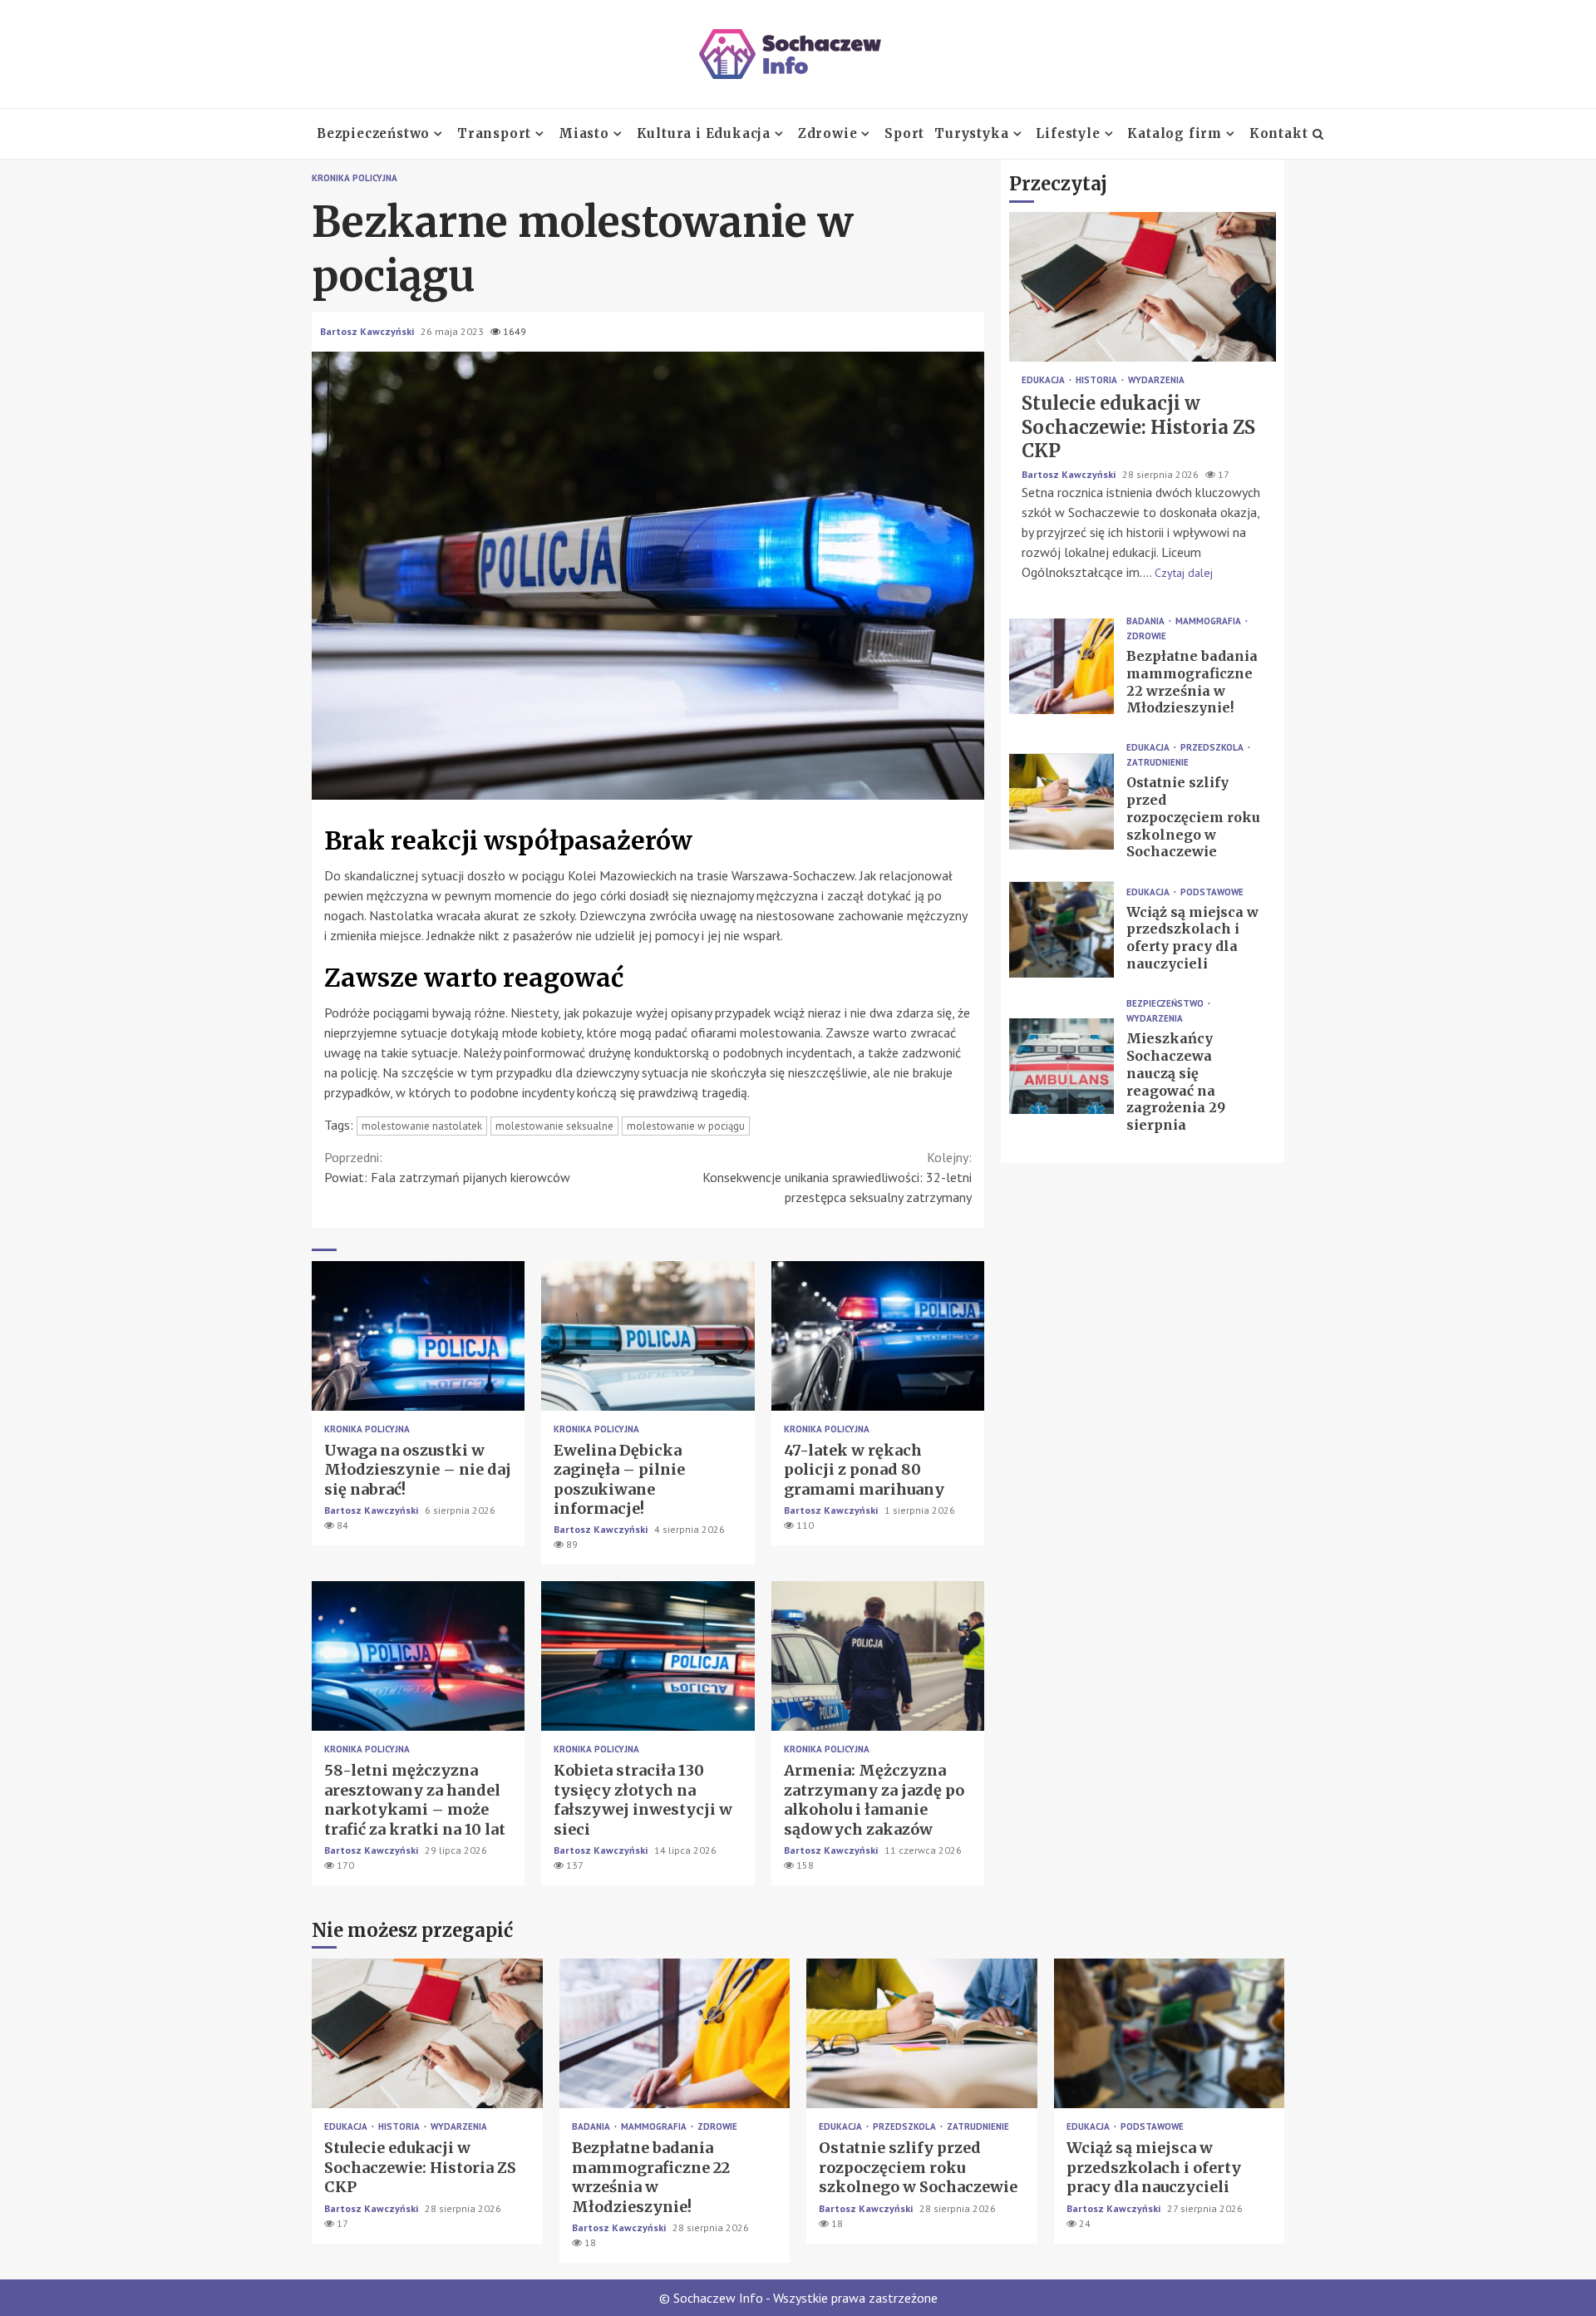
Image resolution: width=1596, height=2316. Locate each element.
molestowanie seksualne (554, 1126)
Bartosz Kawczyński (368, 331)
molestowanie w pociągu (686, 1126)
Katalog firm (1175, 133)
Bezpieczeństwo (373, 133)
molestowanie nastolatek (422, 1126)
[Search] (1318, 134)
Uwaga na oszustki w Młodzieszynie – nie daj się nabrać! (418, 1336)
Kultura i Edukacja (704, 133)
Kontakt (1279, 133)
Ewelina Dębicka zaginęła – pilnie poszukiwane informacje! (648, 1336)
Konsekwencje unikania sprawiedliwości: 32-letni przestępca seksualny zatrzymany (837, 1177)
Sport (904, 133)
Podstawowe (1212, 892)
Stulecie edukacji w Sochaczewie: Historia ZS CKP (1143, 288)
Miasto (584, 133)
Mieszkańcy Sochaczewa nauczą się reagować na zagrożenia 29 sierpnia (1062, 1066)
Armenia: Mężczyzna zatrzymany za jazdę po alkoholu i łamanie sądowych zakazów (878, 1656)
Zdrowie (828, 133)
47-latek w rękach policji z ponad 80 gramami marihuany (878, 1336)
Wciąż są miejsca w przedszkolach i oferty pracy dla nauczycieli (1062, 930)
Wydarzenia (1156, 381)
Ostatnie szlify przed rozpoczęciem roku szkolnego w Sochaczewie (1062, 802)
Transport (494, 133)
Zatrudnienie (1158, 764)
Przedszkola (1213, 749)
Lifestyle (1068, 133)
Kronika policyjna (355, 178)
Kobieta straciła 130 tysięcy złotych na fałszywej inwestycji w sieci (648, 1656)
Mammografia (1209, 621)
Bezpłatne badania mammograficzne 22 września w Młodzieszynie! (1062, 666)
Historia (1098, 381)
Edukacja (1044, 381)
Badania (1147, 621)
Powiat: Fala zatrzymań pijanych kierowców (447, 1167)
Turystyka (971, 133)
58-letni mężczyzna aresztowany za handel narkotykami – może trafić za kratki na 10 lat (418, 1656)
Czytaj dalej (1184, 573)
